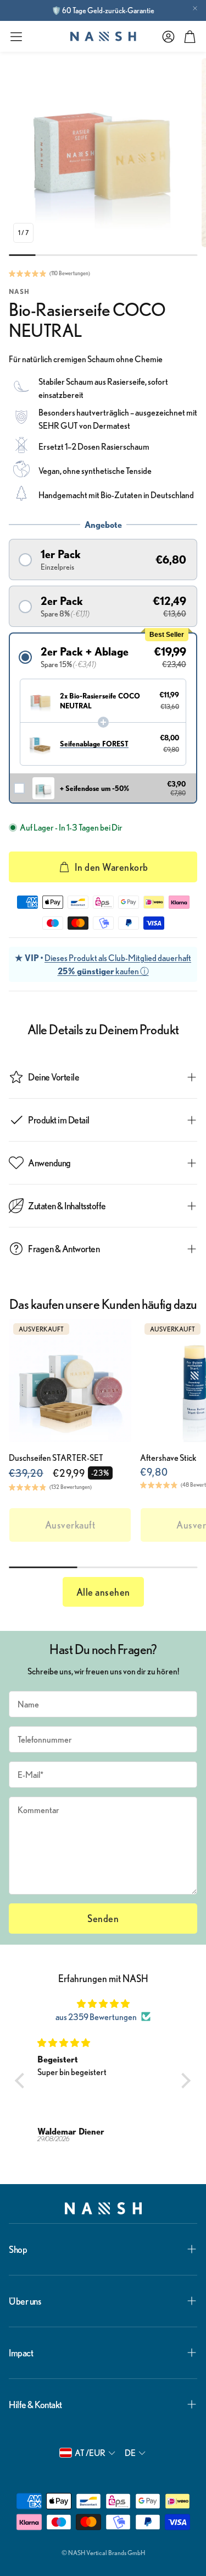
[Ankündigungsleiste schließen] (195, 8)
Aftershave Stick (168, 1458)
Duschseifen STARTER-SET (56, 1458)
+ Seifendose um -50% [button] (94, 788)
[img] (103, 2004)
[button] (16, 37)
